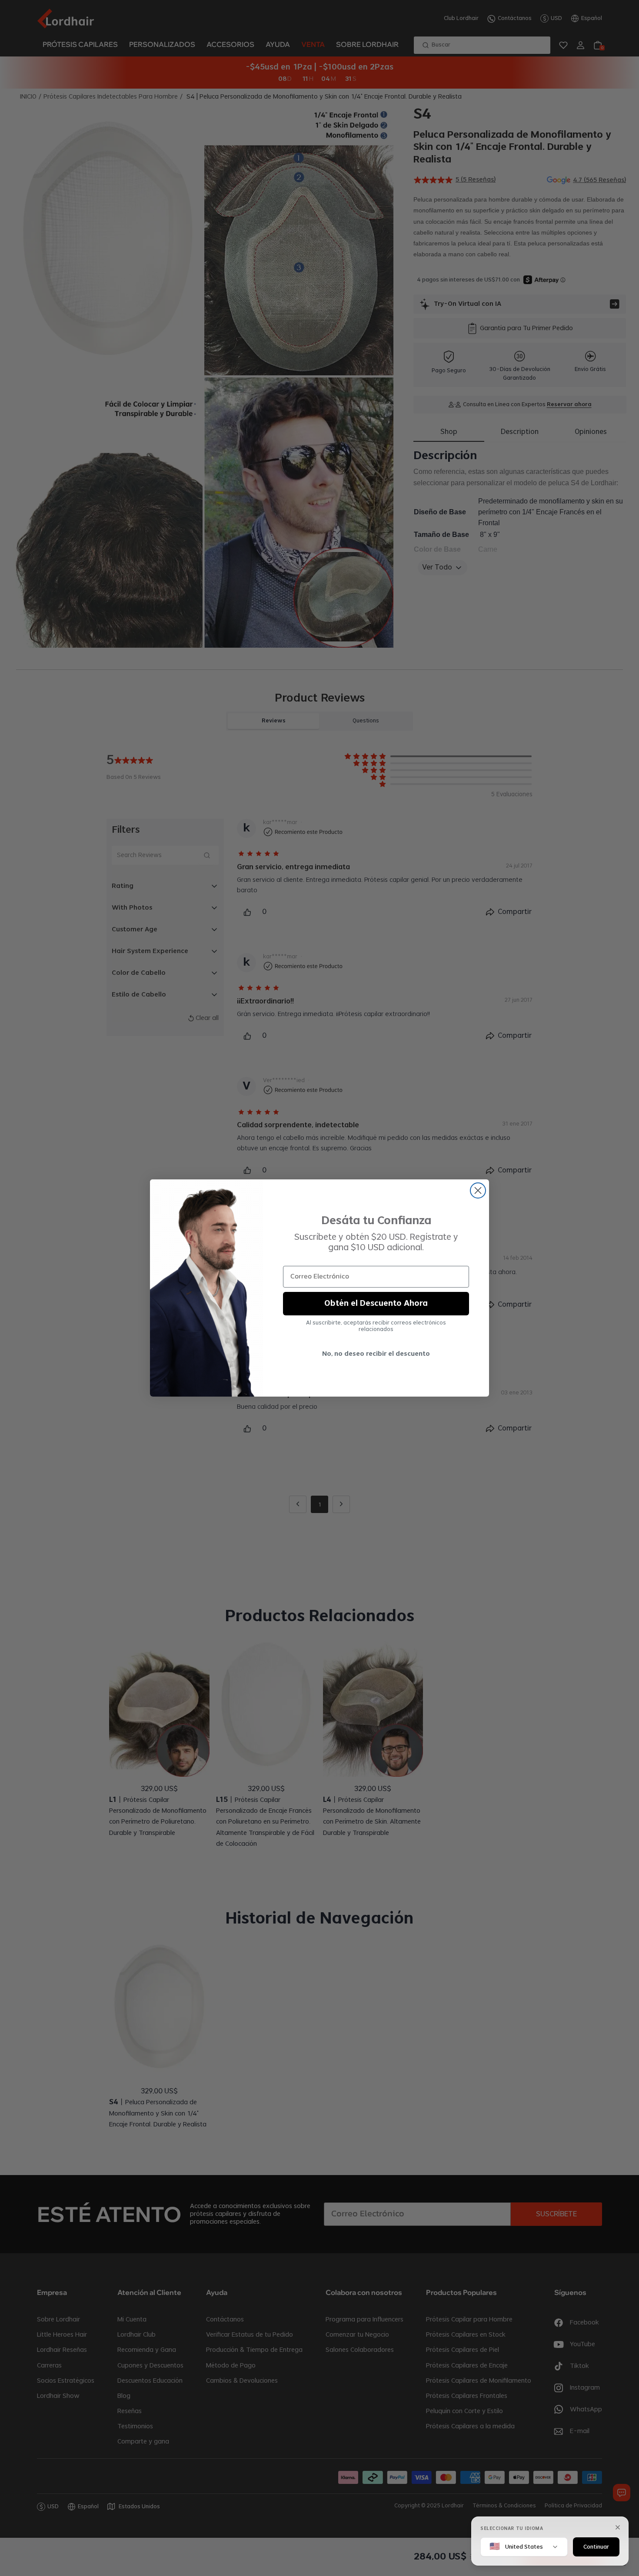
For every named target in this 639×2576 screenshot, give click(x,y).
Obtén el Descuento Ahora (376, 1304)
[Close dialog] (478, 1190)
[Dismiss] (618, 2527)
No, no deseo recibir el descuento (376, 1354)
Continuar (596, 2546)
